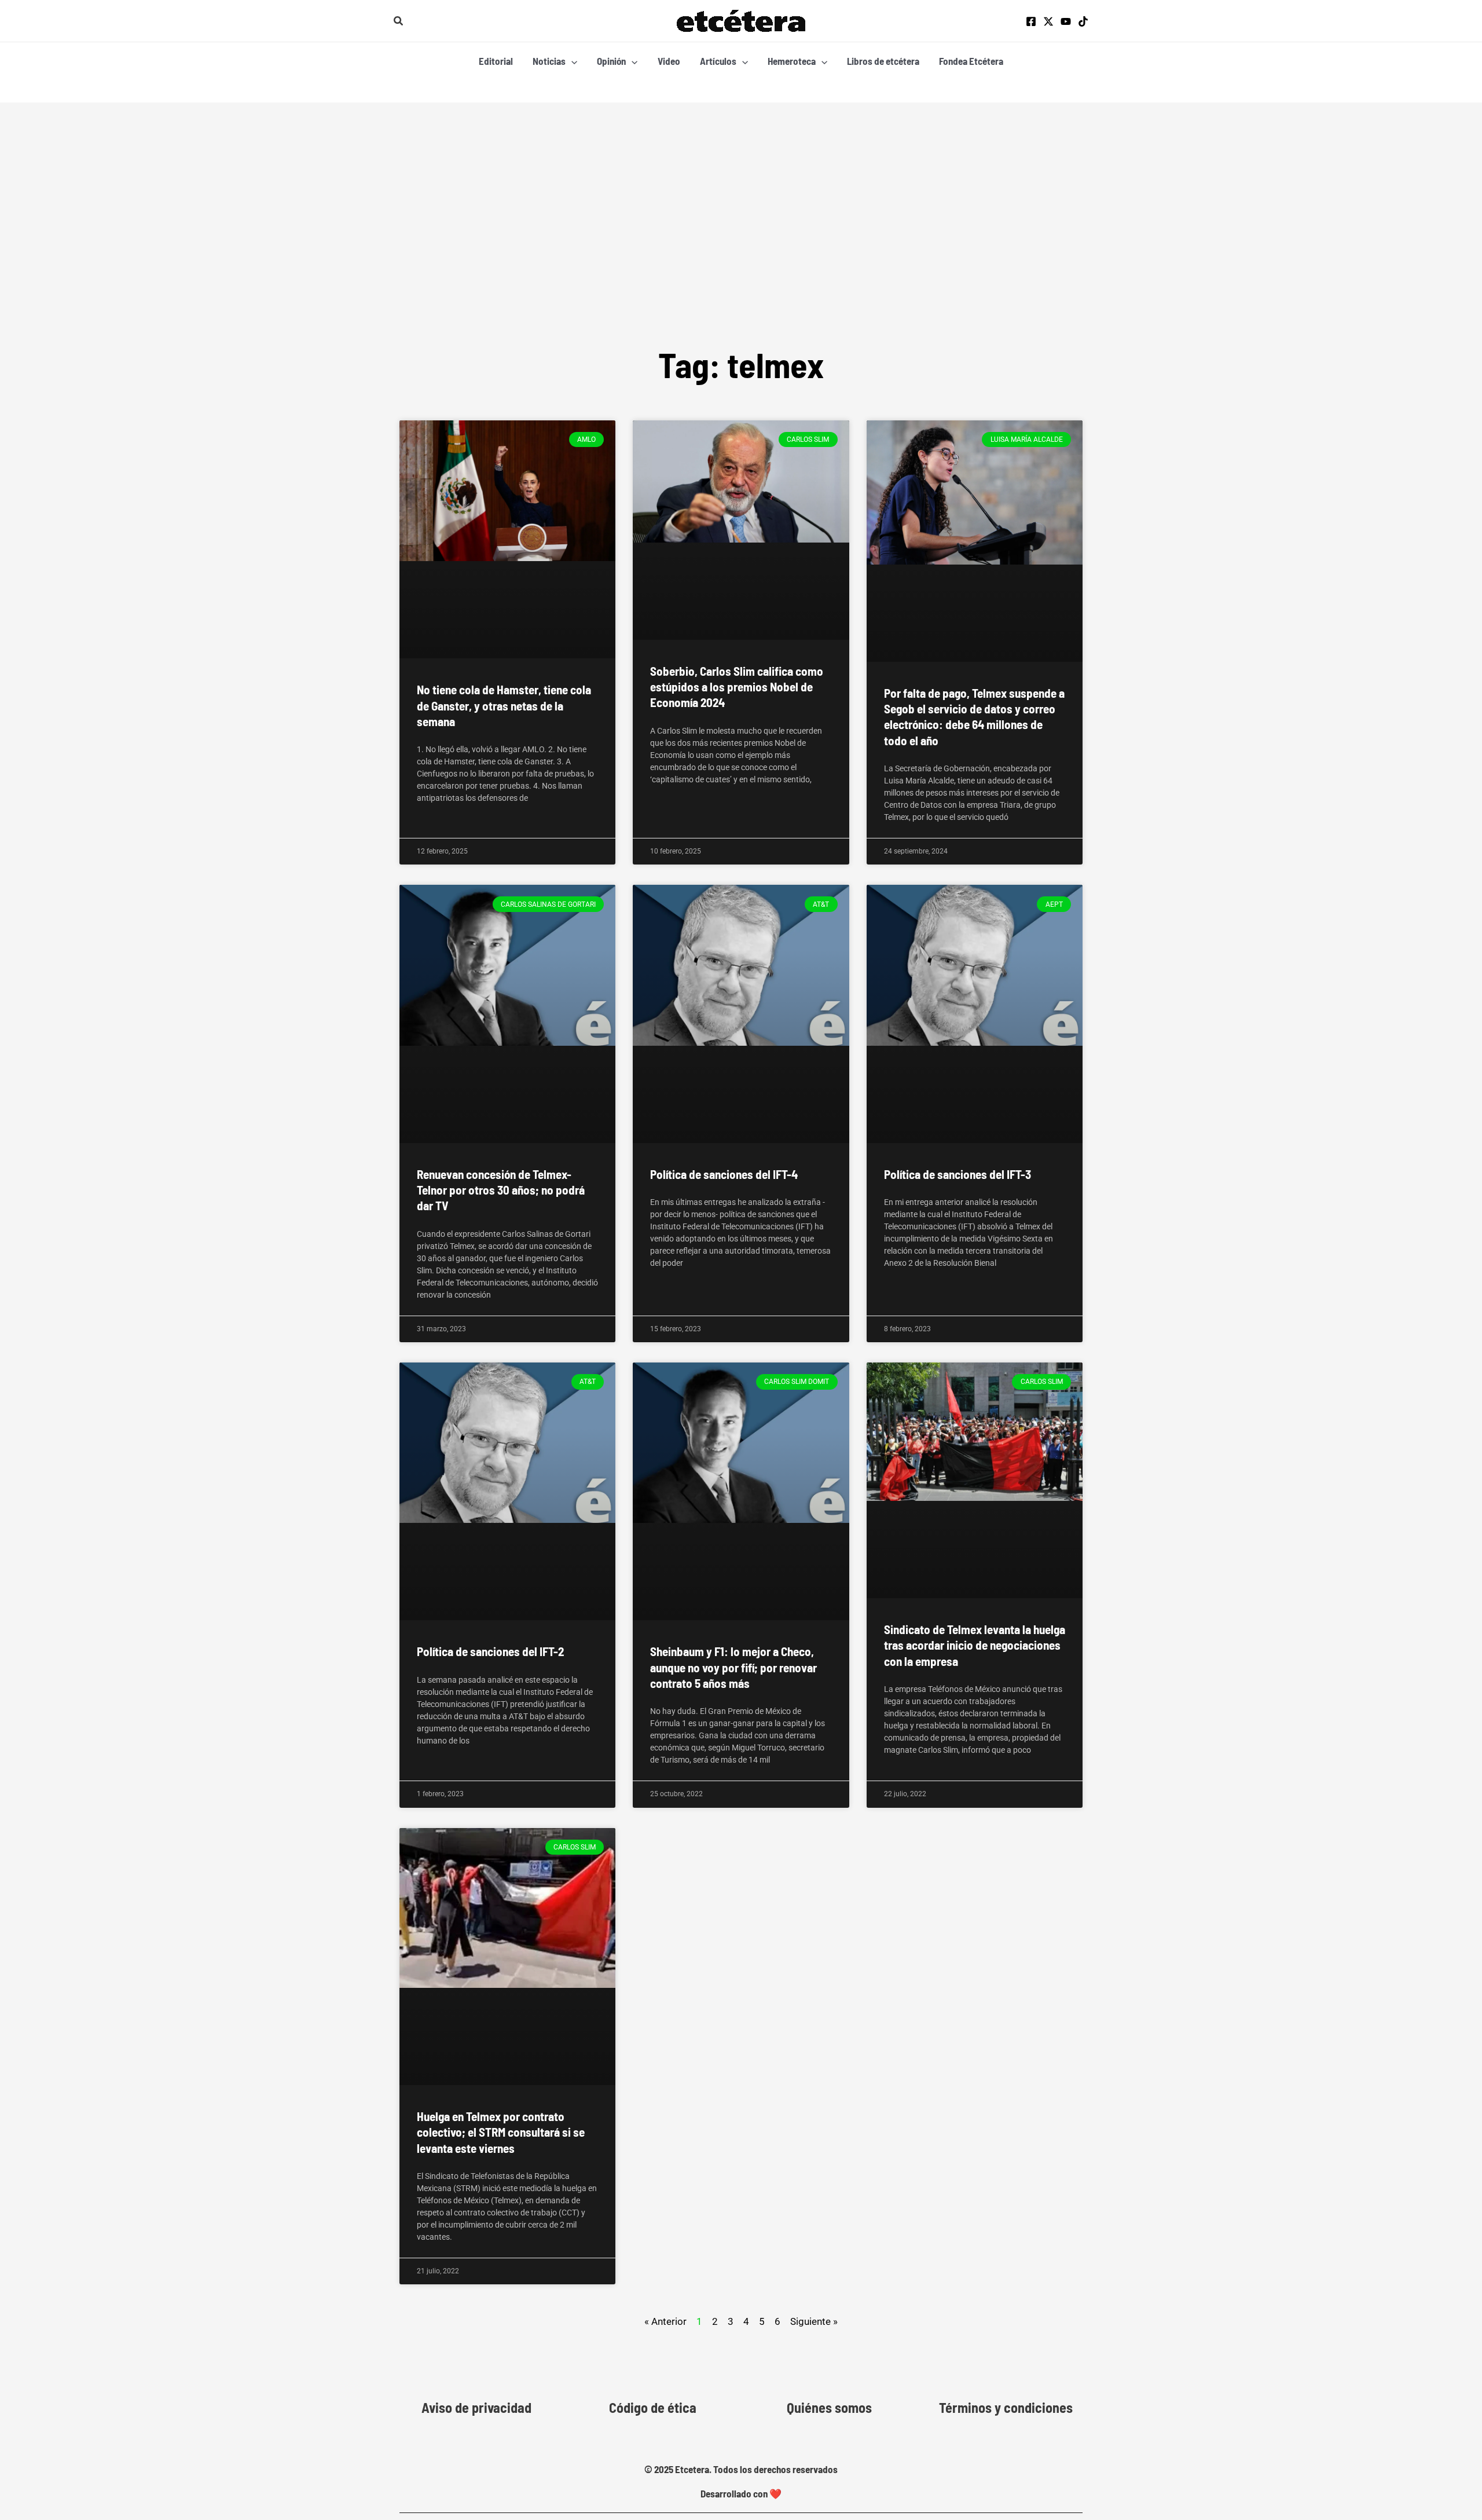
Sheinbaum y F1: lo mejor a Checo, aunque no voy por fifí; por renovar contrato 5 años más (733, 1667)
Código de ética (653, 2408)
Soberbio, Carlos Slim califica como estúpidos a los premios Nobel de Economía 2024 (737, 687)
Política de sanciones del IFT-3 (958, 1174)
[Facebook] (1031, 21)
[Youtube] (1066, 21)
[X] (1048, 21)
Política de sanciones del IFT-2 (490, 1651)
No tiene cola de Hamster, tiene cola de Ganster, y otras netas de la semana (504, 705)
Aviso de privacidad (476, 2408)
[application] (571, 61)
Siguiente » (814, 2321)
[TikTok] (1083, 21)
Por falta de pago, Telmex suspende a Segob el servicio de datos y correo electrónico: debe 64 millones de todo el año (974, 717)
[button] (399, 21)
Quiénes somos (829, 2408)
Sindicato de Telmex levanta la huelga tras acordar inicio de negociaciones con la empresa (975, 1645)
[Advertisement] (741, 253)
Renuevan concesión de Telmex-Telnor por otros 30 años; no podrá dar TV (501, 1190)
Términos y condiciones (1006, 2408)
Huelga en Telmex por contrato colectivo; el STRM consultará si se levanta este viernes (501, 2132)
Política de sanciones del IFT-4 (724, 1174)
